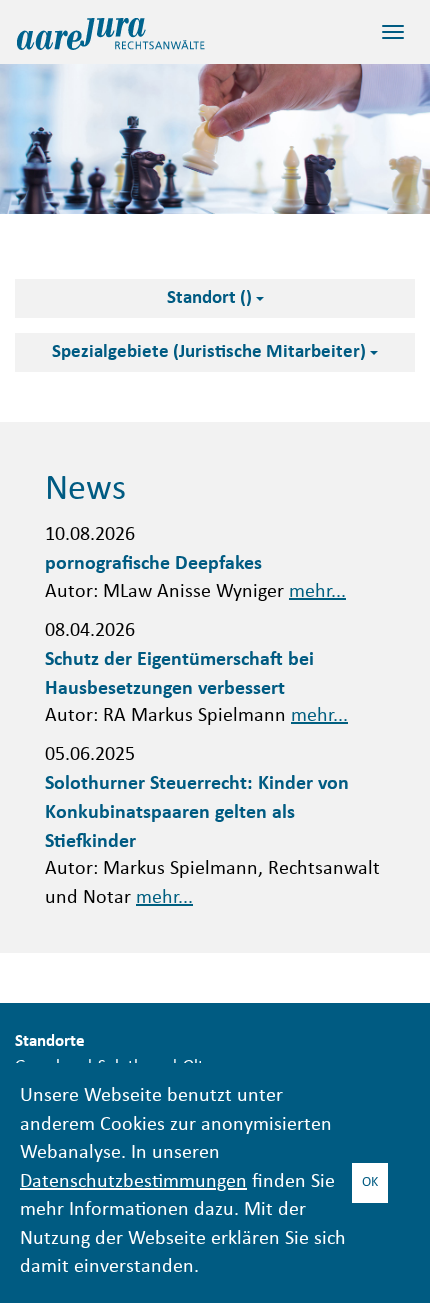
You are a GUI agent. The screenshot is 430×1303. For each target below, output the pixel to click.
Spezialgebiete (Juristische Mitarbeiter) (211, 352)
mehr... (317, 592)
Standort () (211, 298)
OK (370, 1182)
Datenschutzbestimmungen (133, 1182)
